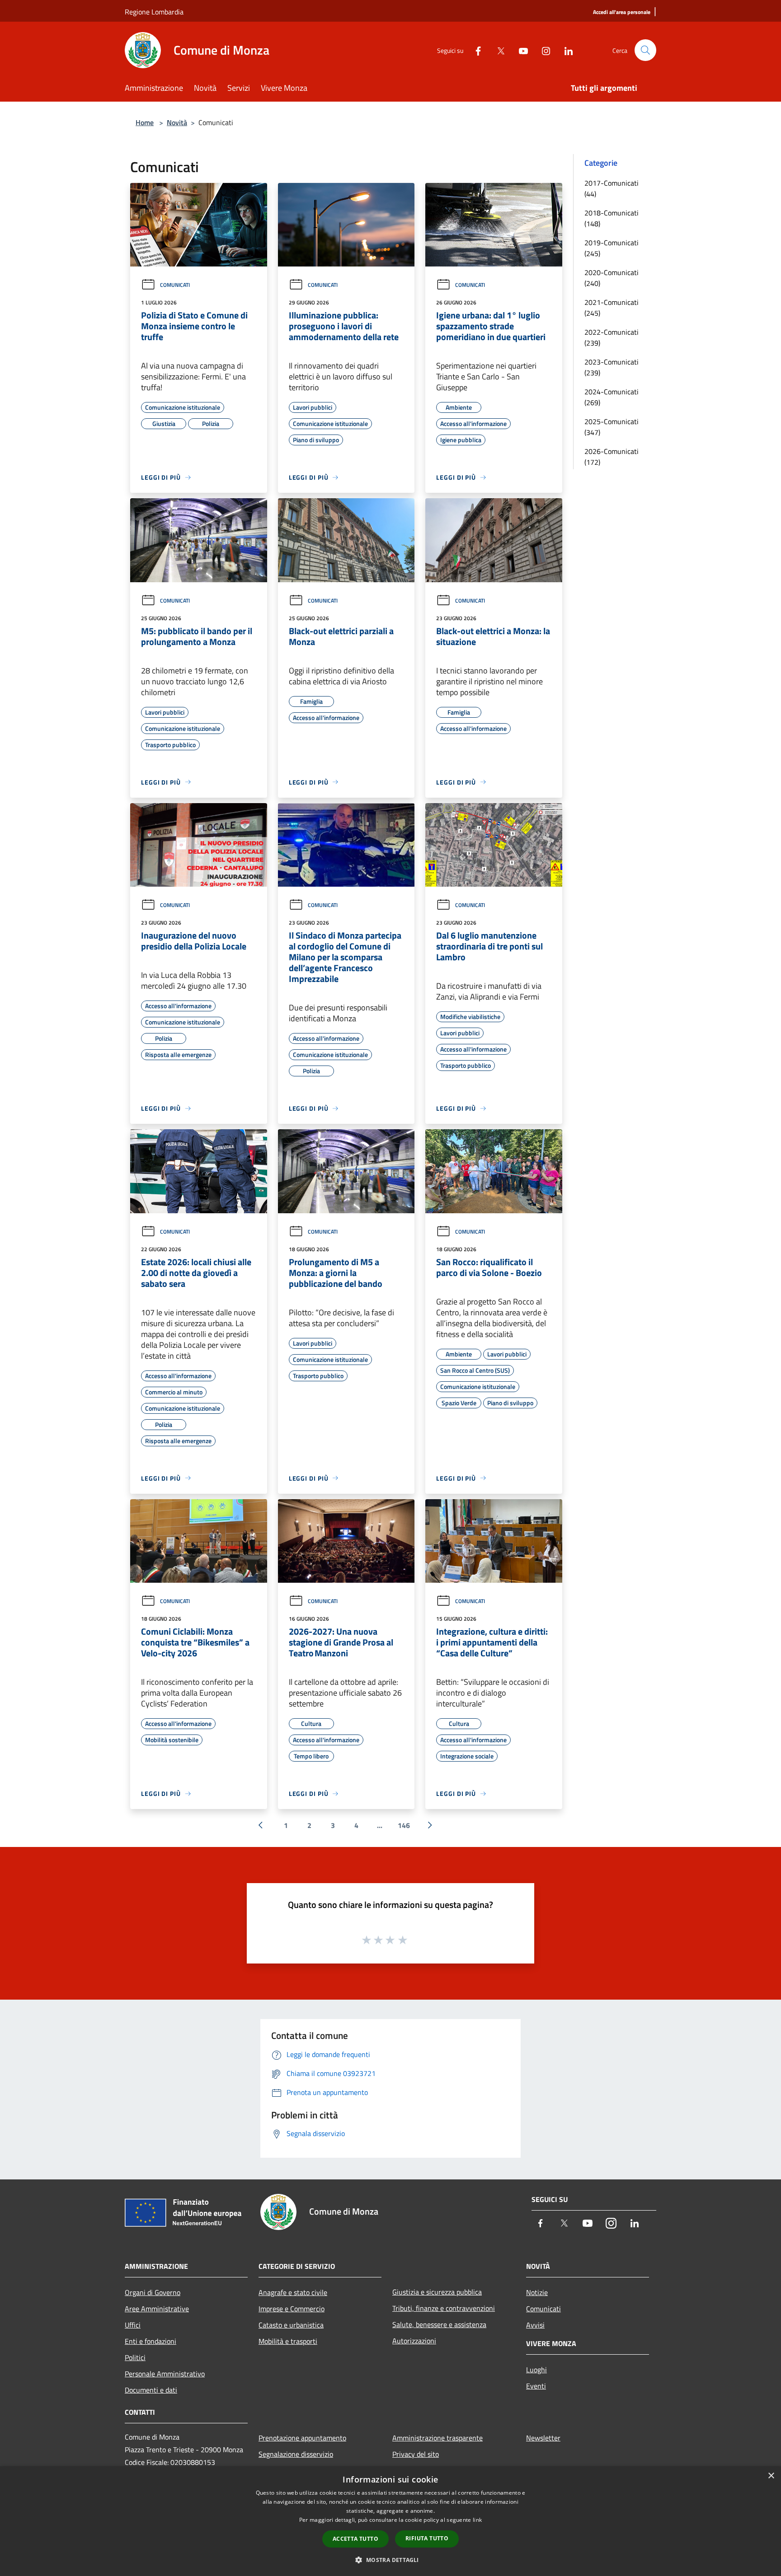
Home (145, 122)
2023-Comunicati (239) (612, 367)
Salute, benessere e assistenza (439, 2324)
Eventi (536, 2386)
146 (404, 1825)
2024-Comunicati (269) (612, 397)
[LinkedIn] (565, 50)
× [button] (771, 2476)
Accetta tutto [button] (355, 2539)
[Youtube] (520, 50)
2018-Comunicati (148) (612, 218)
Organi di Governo (153, 2292)
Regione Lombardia (154, 12)
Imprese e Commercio (292, 2309)
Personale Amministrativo (165, 2374)
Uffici (133, 2325)
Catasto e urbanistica (291, 2325)
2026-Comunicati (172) (612, 457)
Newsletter (543, 2438)
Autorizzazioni (414, 2341)
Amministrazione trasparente (438, 2438)
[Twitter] (497, 50)
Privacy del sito (416, 2454)
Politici (135, 2357)
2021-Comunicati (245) (612, 308)
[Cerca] (645, 50)
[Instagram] (542, 50)
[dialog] (390, 2521)
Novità (177, 122)
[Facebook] (475, 50)
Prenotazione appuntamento (302, 2438)
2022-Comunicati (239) (612, 337)
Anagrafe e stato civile (293, 2292)
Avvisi (535, 2325)
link (477, 2520)
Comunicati (175, 285)
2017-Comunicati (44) (612, 188)
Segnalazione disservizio (296, 2454)
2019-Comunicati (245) (612, 248)
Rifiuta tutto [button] (427, 2538)
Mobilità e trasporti (288, 2341)
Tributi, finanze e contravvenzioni (444, 2308)
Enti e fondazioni (151, 2341)
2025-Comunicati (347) (612, 427)
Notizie (537, 2292)
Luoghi (536, 2370)
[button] (390, 2560)
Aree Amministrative (157, 2309)
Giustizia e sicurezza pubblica (437, 2292)
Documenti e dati (151, 2390)
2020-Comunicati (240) (612, 278)
